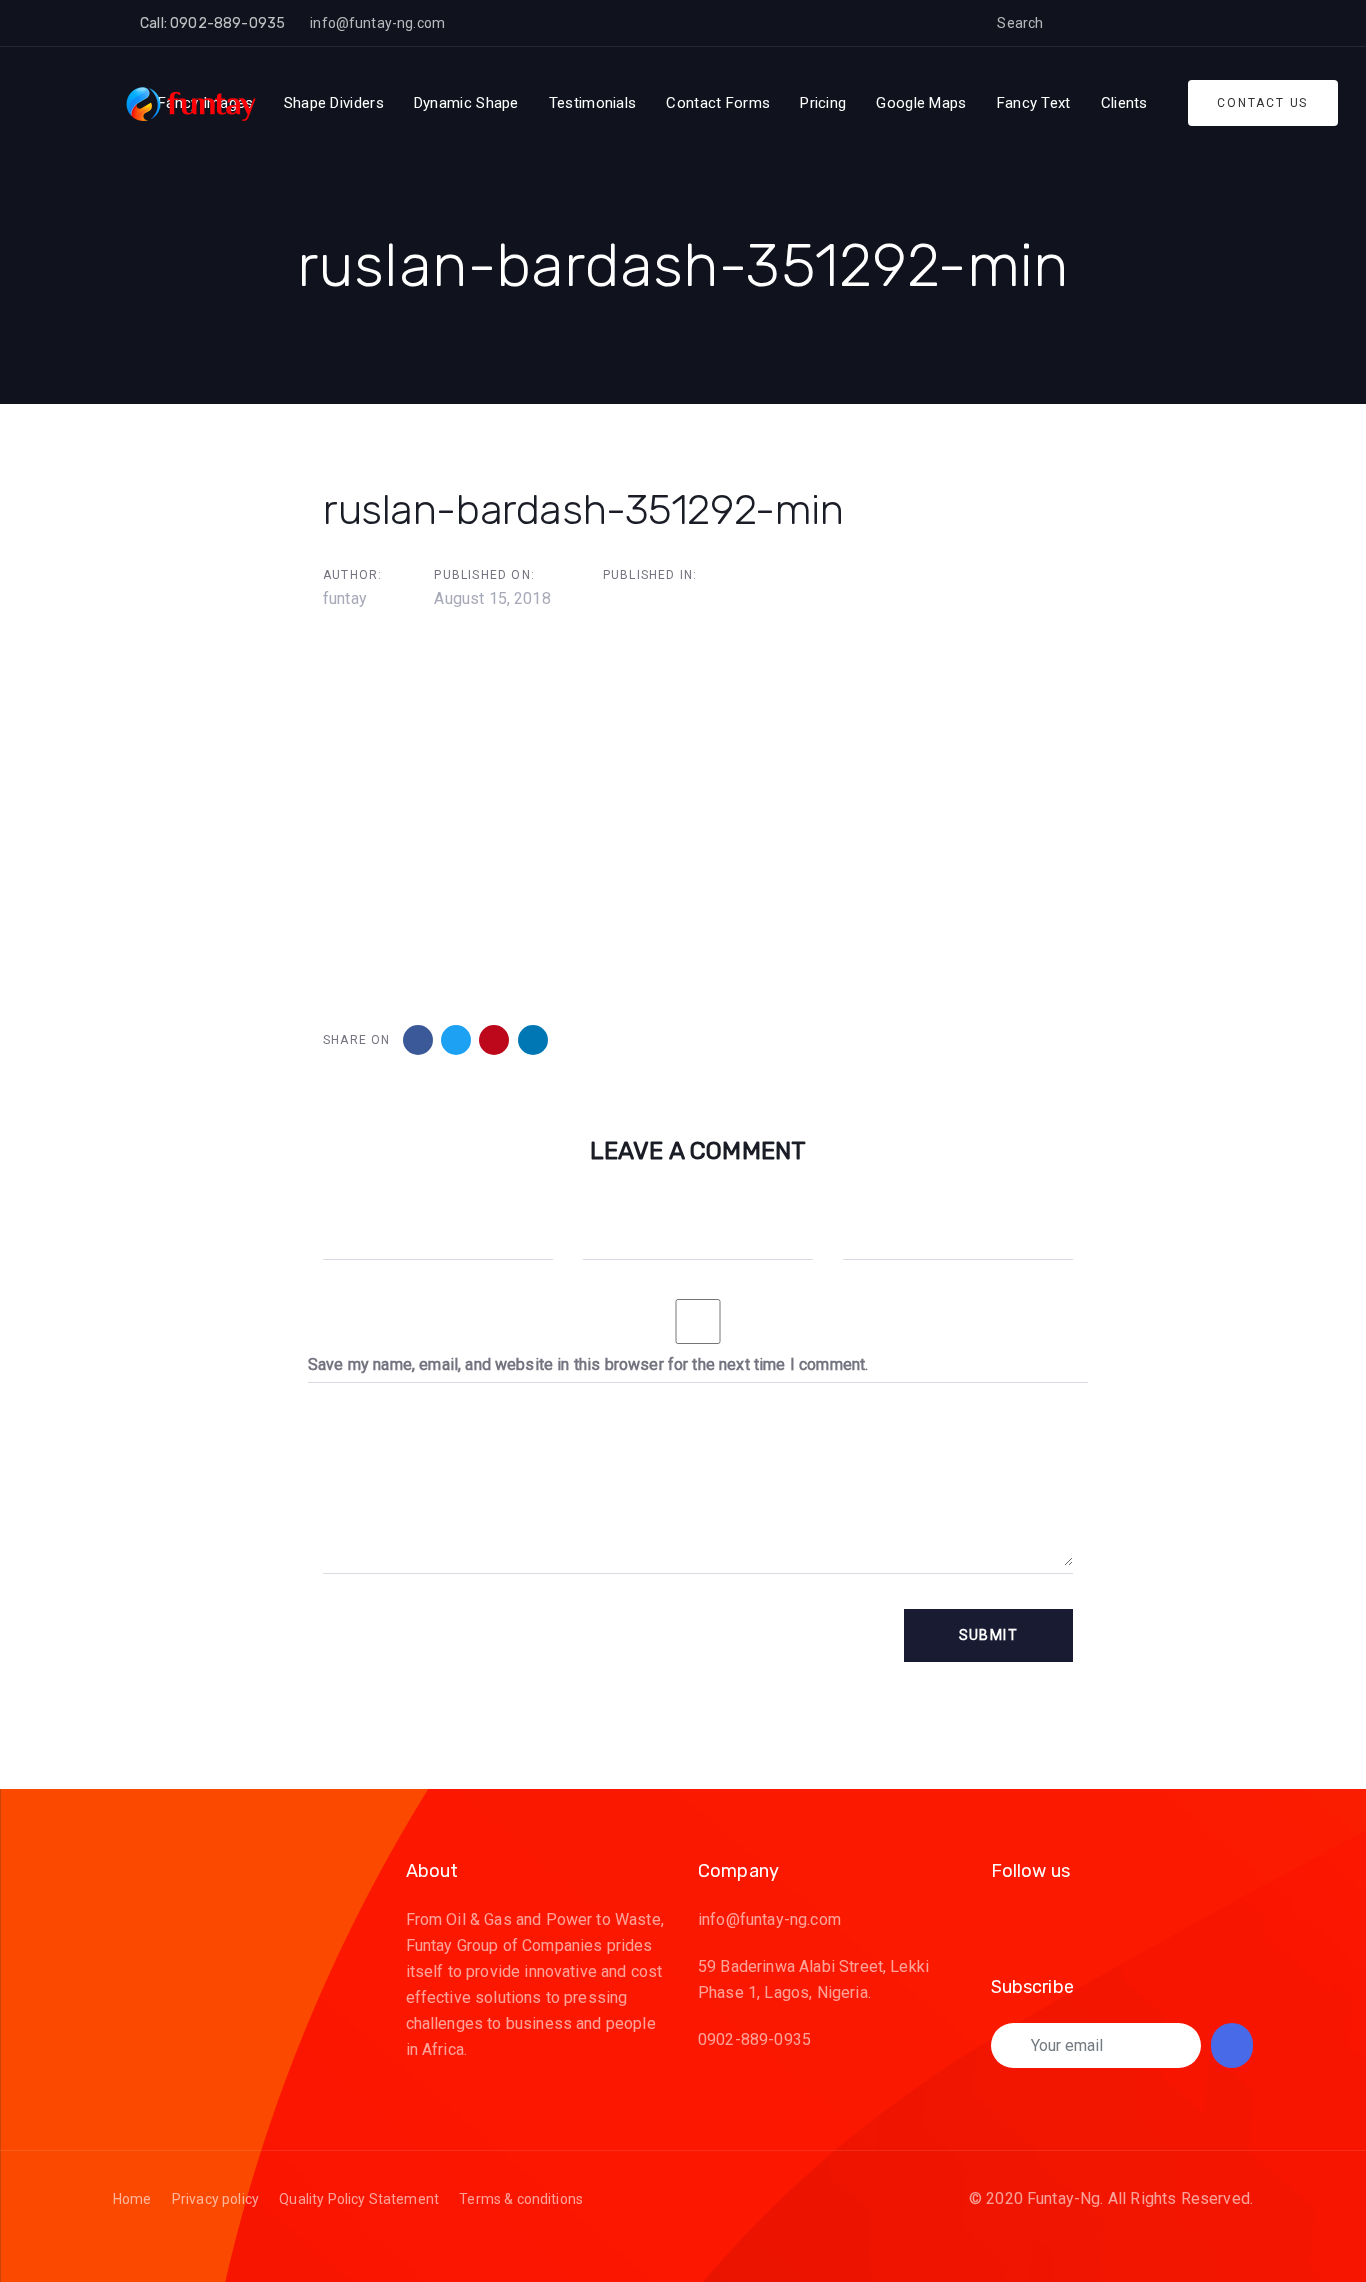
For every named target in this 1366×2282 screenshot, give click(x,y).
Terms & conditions (521, 2199)
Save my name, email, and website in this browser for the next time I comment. (588, 1364)
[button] (1074, 23)
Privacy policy (215, 2199)
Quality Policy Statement (359, 2199)
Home (132, 2199)
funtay (345, 598)
